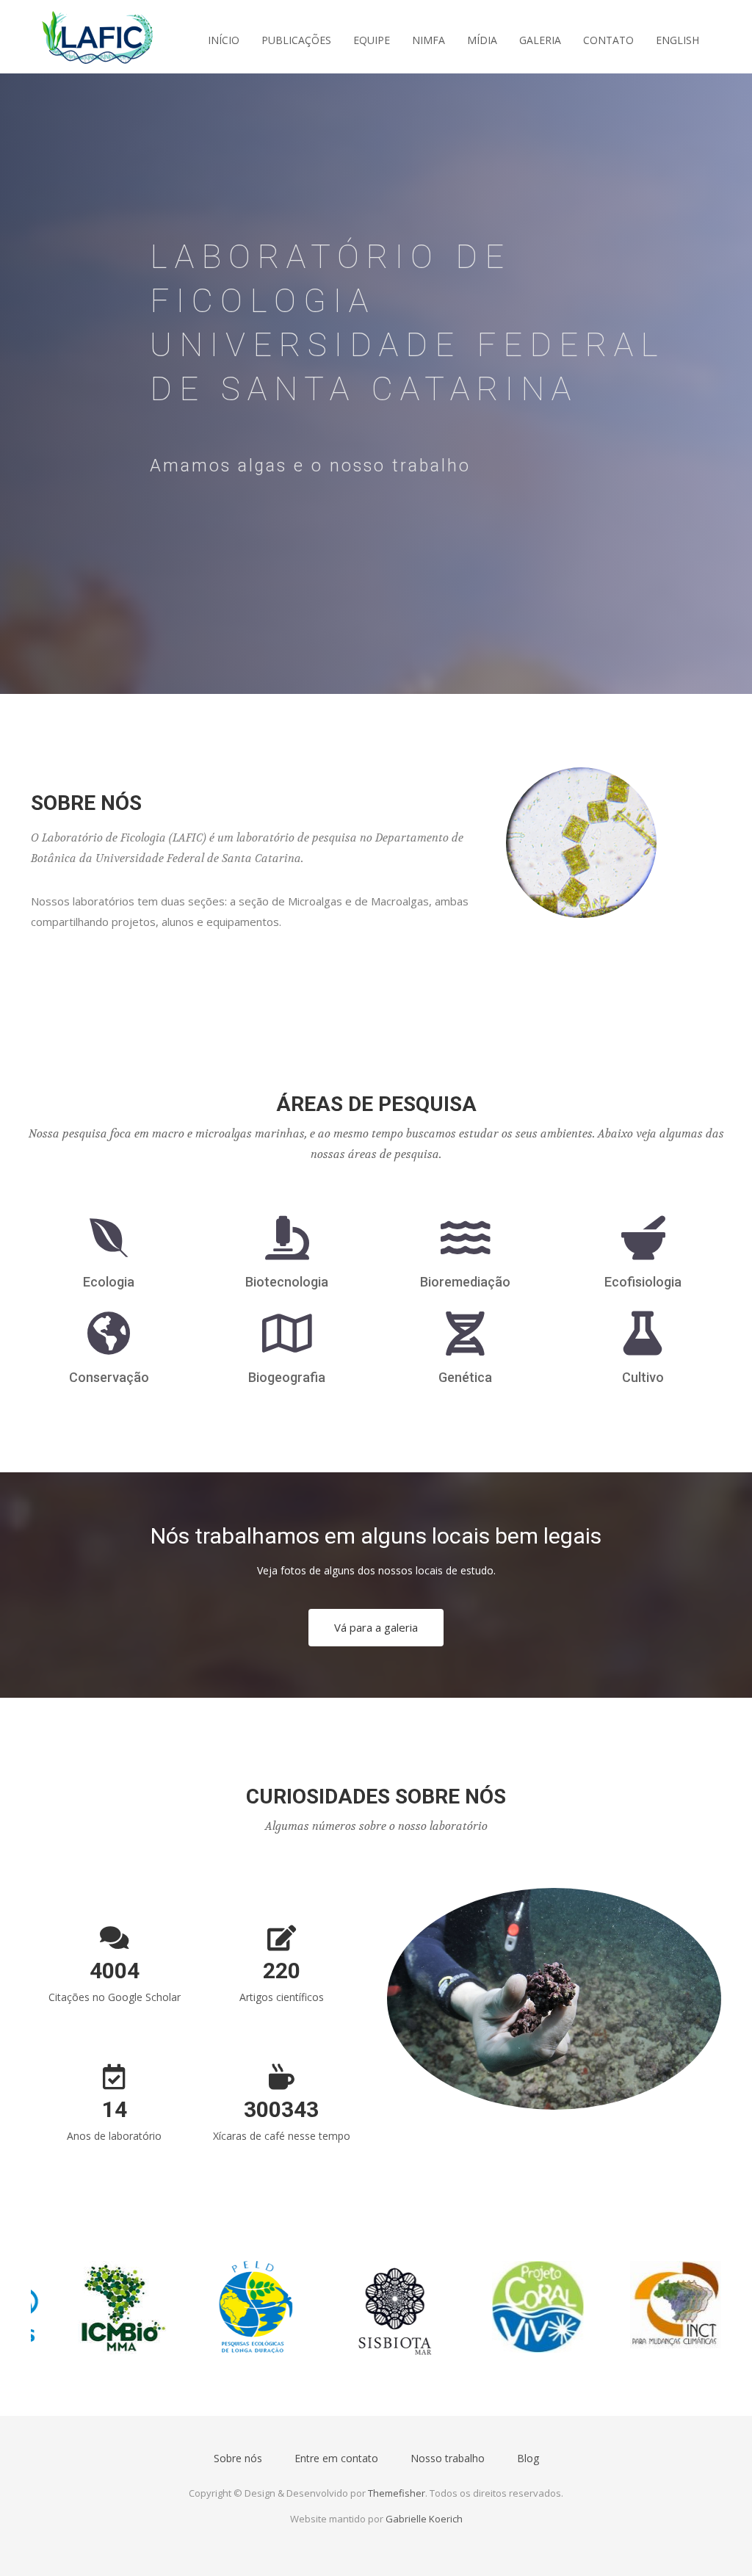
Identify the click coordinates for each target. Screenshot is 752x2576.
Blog (528, 2458)
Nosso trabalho (448, 2458)
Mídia (482, 40)
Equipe (372, 40)
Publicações (296, 40)
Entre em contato (336, 2458)
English (677, 40)
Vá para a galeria (376, 1627)
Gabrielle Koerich (424, 2519)
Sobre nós (238, 2458)
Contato (608, 40)
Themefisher (397, 2493)
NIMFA (429, 40)
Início (224, 40)
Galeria (540, 40)
